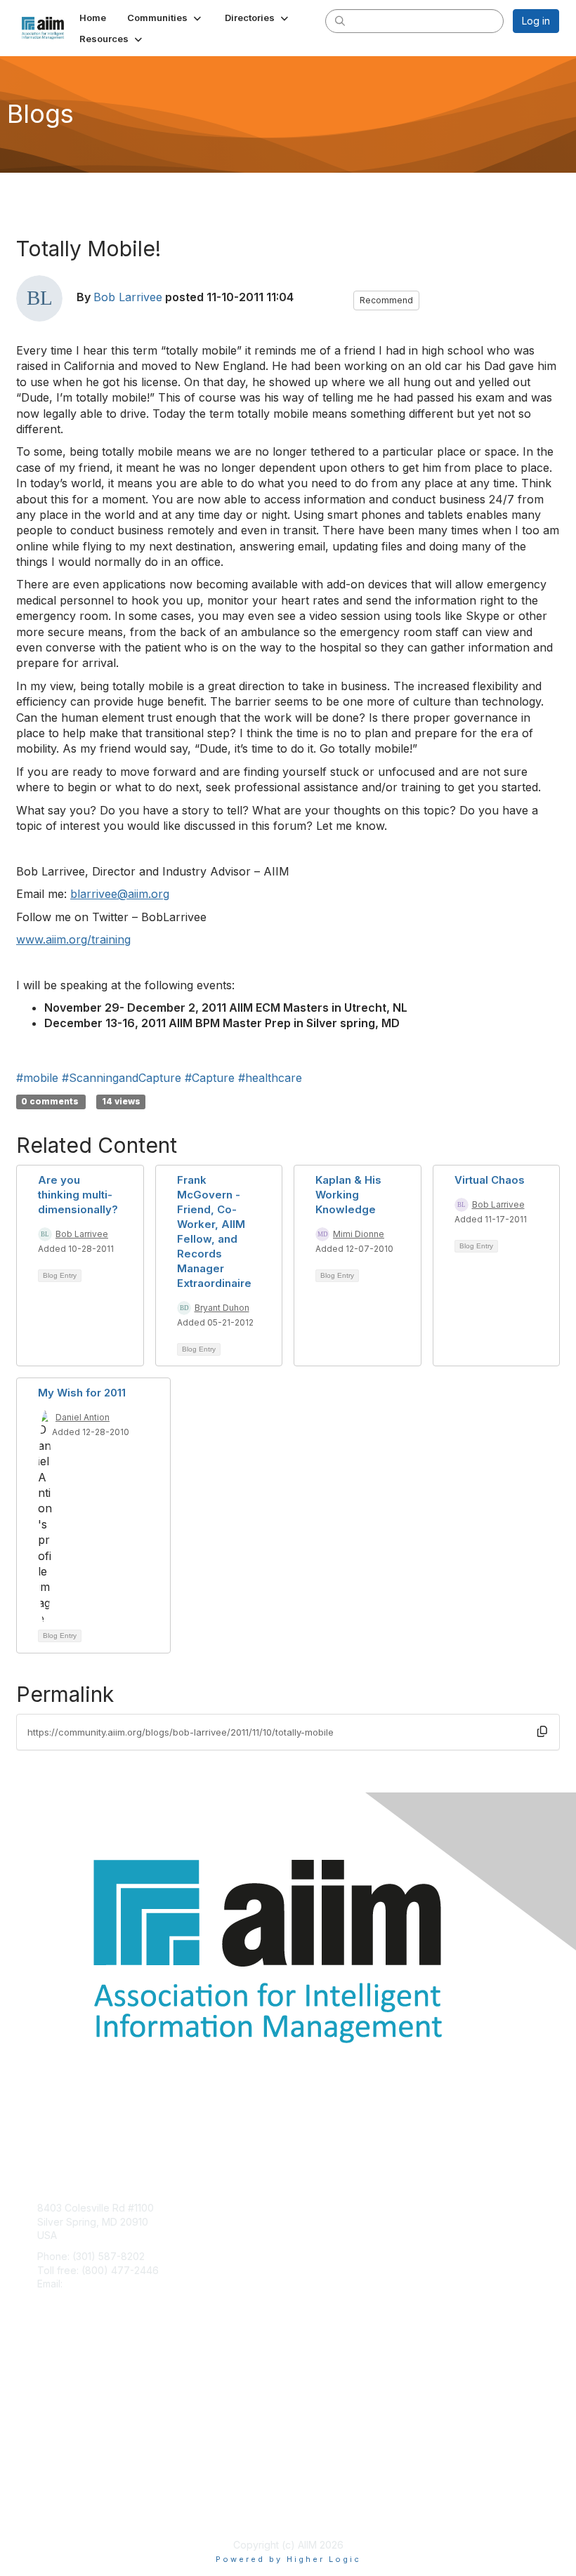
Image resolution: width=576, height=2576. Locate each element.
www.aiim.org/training (73, 939)
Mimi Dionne (359, 1234)
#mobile (37, 1078)
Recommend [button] (386, 300)
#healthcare (270, 1078)
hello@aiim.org (99, 2284)
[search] (340, 20)
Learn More (64, 2404)
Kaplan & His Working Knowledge (348, 1195)
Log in (536, 21)
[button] (165, 18)
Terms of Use (68, 2510)
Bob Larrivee (128, 297)
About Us (58, 2496)
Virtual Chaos (490, 1180)
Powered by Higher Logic (288, 2559)
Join (47, 2376)
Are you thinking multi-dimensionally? (78, 1195)
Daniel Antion (83, 1417)
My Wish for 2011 (82, 1393)
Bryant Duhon (222, 1308)
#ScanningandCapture (122, 1078)
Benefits (56, 2390)
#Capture (210, 1078)
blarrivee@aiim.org (120, 894)
